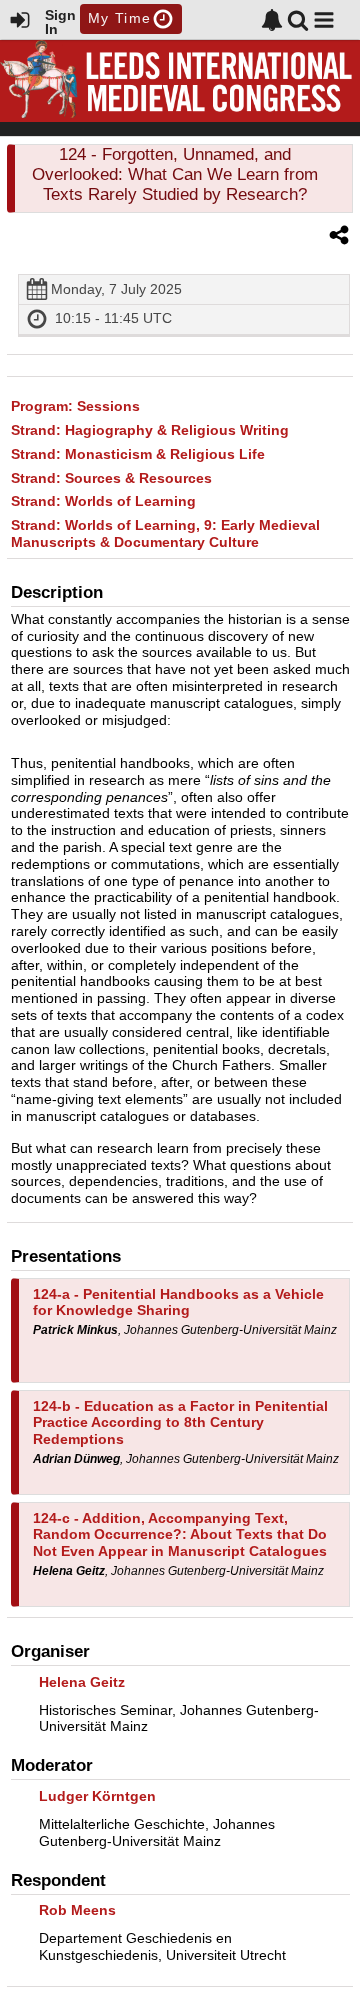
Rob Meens (77, 1910)
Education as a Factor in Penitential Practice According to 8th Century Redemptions (180, 1423)
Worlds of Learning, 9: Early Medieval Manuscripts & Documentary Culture (165, 533)
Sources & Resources (111, 478)
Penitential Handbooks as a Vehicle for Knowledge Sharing (178, 1302)
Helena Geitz (82, 1682)
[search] (298, 18)
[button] (324, 20)
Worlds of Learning (103, 501)
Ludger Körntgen (97, 1796)
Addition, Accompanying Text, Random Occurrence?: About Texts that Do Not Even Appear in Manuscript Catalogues (180, 1535)
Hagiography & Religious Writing (150, 430)
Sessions (75, 406)
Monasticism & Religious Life (138, 454)
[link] (272, 20)
